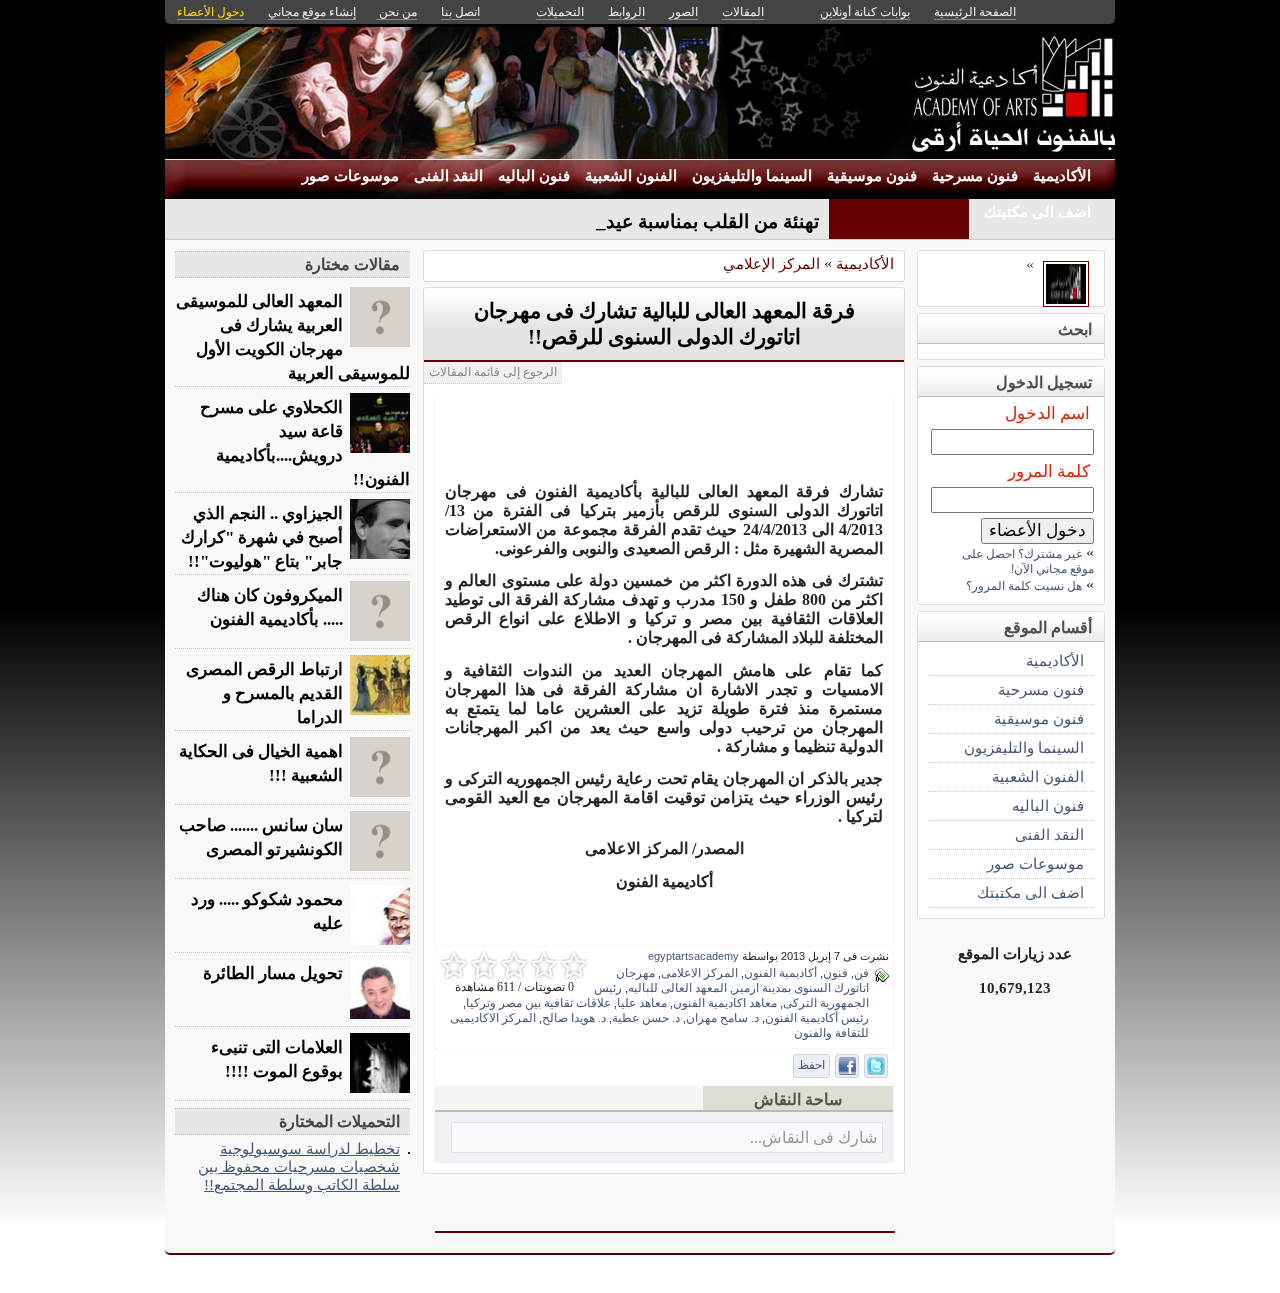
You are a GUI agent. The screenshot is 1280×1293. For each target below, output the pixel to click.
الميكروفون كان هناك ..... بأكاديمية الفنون (270, 607)
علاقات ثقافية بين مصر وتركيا (538, 1003)
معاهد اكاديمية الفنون (725, 1003)
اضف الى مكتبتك (1037, 212)
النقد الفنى (448, 176)
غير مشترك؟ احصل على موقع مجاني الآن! (1028, 561)
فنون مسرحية (975, 176)
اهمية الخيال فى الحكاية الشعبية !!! (261, 763)
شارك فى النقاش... (813, 1137)
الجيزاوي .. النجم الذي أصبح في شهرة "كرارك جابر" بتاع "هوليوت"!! (262, 537)
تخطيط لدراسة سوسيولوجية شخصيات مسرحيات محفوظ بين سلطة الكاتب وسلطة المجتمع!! (299, 1166)
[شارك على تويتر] (876, 1066)
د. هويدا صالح (574, 1018)
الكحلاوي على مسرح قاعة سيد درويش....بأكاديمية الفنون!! (305, 443)
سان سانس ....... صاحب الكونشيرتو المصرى (261, 837)
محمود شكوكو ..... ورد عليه (267, 911)
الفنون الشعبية (631, 176)
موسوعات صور (350, 176)
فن (861, 973)
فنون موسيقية (872, 176)
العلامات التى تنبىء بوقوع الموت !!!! (277, 1059)
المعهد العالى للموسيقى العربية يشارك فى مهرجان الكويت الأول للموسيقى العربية (293, 337)
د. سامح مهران (722, 1018)
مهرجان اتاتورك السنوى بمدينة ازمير (742, 980)
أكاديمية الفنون (780, 973)
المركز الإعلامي (771, 263)
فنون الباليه (534, 176)
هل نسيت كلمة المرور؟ (1024, 586)
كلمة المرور (1049, 471)
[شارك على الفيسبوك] (847, 1066)
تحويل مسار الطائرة (273, 973)
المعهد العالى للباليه (677, 988)
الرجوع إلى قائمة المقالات (493, 372)
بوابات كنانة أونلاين (865, 12)
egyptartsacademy (693, 956)
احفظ (811, 1065)
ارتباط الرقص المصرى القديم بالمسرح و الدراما (264, 693)
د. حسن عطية (646, 1018)
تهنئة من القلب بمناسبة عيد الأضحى (680, 221)
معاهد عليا (642, 1003)
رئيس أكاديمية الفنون (817, 1018)
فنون (835, 973)
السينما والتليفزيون (752, 176)
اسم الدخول (1047, 413)
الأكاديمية (1062, 176)
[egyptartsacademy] (1066, 301)
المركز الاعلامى (699, 973)
